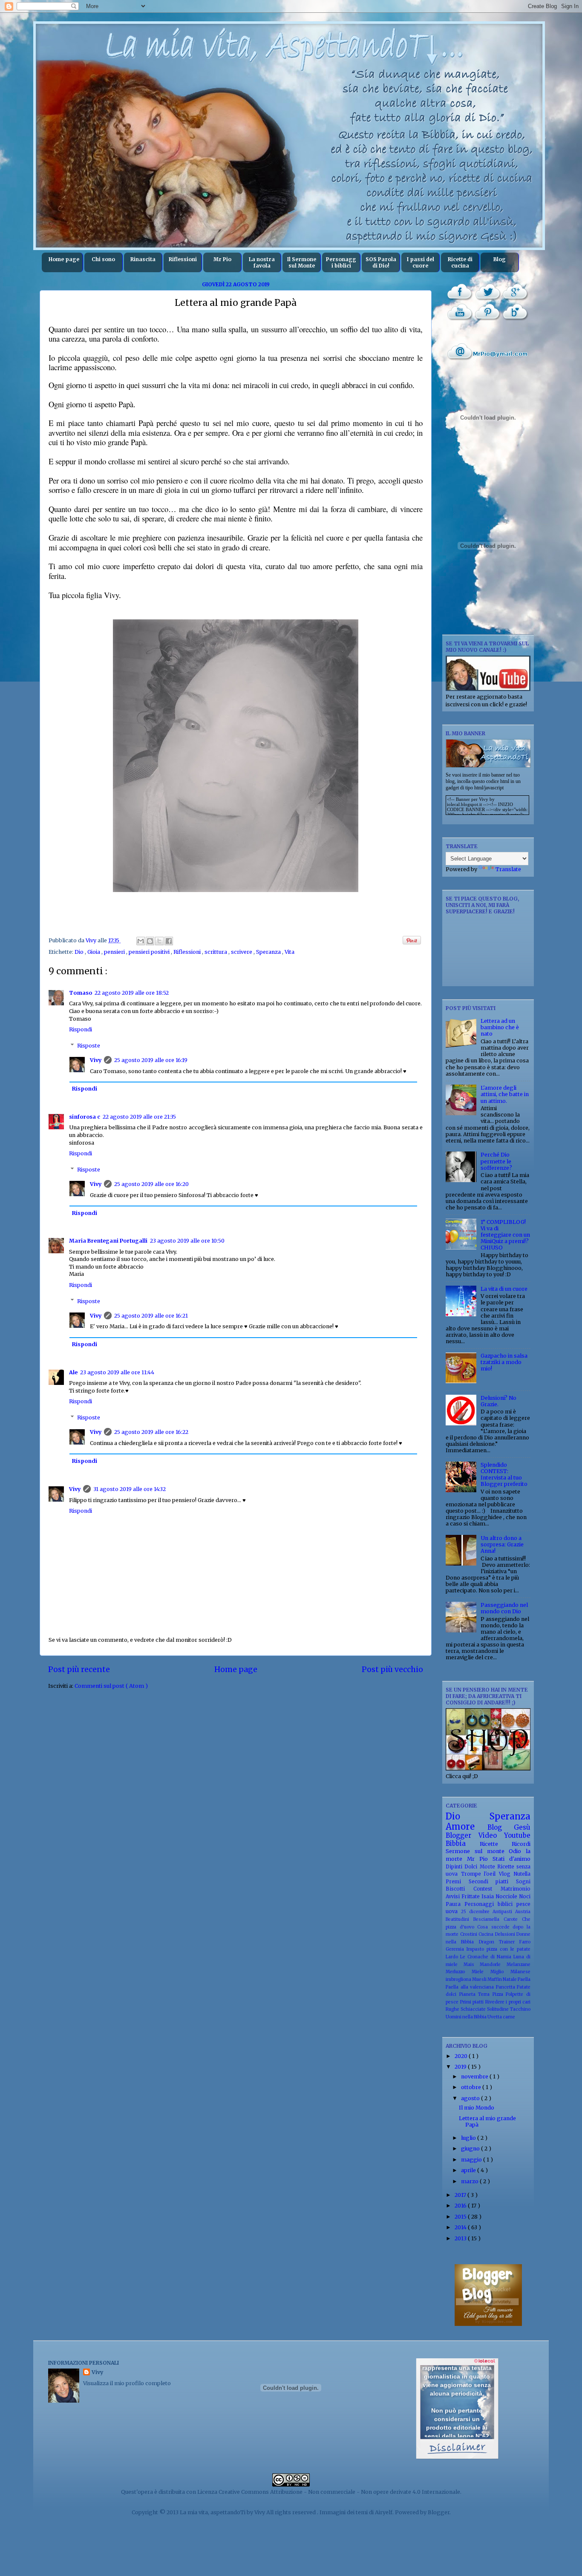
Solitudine (498, 2009)
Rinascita (143, 259)
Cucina (487, 1934)
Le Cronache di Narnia (487, 1957)
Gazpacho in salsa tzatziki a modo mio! (504, 1362)
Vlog (506, 1874)
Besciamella (488, 1919)
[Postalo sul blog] (150, 941)
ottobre (472, 2087)
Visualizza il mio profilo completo (127, 2383)
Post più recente (79, 1669)
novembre (475, 2077)
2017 (461, 2195)
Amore (467, 1827)
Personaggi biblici (341, 262)
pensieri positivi (150, 952)
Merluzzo (459, 1972)
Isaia (488, 1897)
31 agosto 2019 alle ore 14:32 (130, 1489)
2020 (462, 2056)
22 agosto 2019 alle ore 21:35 (139, 1117)
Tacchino (520, 2009)
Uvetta (495, 2017)
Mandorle (493, 1964)
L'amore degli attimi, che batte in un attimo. (505, 1094)
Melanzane (519, 1964)
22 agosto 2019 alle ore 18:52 (132, 993)
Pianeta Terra (476, 1994)
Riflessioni (183, 259)
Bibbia (463, 1843)
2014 (461, 2227)
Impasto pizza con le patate (498, 1949)
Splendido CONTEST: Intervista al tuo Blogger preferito (504, 1474)
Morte (488, 1867)
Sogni (523, 1882)
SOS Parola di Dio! (381, 262)
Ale (73, 1372)
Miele (481, 1972)
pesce (523, 1904)
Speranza (269, 952)
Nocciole (507, 1897)
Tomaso (81, 993)
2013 (461, 2238)
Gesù (522, 1827)
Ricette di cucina (460, 262)
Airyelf (384, 2512)
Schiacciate (474, 2009)
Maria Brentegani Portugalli (108, 1241)
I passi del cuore (421, 262)
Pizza (499, 1994)
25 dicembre (477, 1912)
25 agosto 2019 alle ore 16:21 (151, 1316)
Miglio (500, 1972)
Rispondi (81, 1029)
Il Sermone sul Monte (302, 262)
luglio (469, 2138)
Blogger (462, 1835)
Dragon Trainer (499, 1942)
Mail (488, 351)
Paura (455, 1904)
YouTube (460, 312)
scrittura (216, 952)
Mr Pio (222, 259)
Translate (508, 869)
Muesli (480, 1979)
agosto (471, 2098)
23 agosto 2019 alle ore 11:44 (117, 1372)
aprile (469, 2170)
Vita (290, 952)
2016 (461, 2206)
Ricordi (521, 1844)
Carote (513, 1919)
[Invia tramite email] (141, 941)
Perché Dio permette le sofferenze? (496, 1161)
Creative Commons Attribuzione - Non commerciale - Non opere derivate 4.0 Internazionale (339, 2492)
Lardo (453, 1957)
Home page (64, 259)
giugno (471, 2149)
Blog (500, 259)
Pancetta (507, 1987)
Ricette (496, 1844)
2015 (461, 2217)
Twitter (488, 292)
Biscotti (460, 1889)
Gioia (94, 952)
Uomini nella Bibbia (467, 2017)
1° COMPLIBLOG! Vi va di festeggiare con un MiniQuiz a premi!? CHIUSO (505, 1235)
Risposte (89, 1045)
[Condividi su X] (159, 941)
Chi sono (103, 259)
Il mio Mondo (477, 2108)
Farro (525, 1942)
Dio (80, 952)
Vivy (96, 1060)
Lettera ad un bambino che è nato (500, 1027)
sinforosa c (85, 1117)
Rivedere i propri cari (508, 2002)
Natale (510, 1979)
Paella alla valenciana (471, 1987)
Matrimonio (516, 1889)
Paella (524, 1979)
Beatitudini (460, 1919)
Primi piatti (473, 2002)
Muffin (495, 1979)
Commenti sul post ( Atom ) (111, 1686)
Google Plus (515, 292)
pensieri (115, 952)
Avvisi (454, 1897)
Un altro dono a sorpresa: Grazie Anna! (502, 1544)
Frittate (471, 1897)
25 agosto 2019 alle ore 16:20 (151, 1184)
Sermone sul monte (477, 1851)
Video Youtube (504, 1835)
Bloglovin (515, 312)
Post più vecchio (392, 1669)
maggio (472, 2160)
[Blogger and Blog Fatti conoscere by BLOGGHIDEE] (488, 2324)
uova (453, 1911)
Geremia (456, 1949)
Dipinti (455, 1867)
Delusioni (506, 1934)
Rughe (453, 2009)
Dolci (472, 1867)
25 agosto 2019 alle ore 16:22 (151, 1432)
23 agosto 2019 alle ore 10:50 (187, 1241)
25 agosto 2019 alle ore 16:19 (151, 1060)
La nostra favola (262, 262)
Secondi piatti (492, 1882)
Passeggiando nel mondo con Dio (504, 1608)
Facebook (460, 292)
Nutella (522, 1874)
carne (509, 2017)
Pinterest (488, 312)
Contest (487, 1889)
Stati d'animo (511, 1859)
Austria (523, 1912)
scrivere (242, 952)
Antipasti (504, 1912)
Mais (472, 1964)
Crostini (470, 1934)
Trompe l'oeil (480, 1874)
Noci (525, 1897)
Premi (457, 1882)
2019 (461, 2067)
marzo (470, 2181)
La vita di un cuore (504, 1289)
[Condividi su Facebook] (169, 941)
